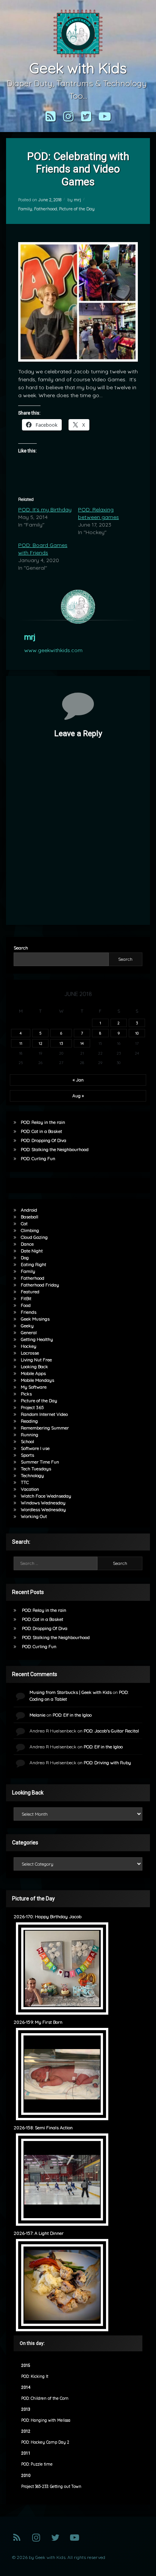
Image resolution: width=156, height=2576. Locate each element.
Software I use (35, 1448)
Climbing (30, 1230)
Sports (27, 1455)
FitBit (26, 1298)
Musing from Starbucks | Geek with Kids (71, 1692)
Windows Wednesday (43, 1503)
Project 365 (32, 1407)
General (29, 1332)
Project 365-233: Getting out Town (51, 2487)
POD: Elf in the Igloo (72, 1715)
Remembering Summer (45, 1428)
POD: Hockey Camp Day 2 (45, 2442)
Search (21, 948)
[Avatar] (78, 607)
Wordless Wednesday (43, 1509)
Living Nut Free (36, 1360)
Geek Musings (35, 1319)
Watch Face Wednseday (46, 1496)
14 (82, 1043)
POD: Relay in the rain (43, 1122)
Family (25, 209)
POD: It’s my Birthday (45, 510)
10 (137, 1033)
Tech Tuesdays (36, 1469)
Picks (26, 1394)
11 (21, 1043)
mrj (77, 200)
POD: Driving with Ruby (107, 1763)
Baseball (30, 1217)
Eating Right (34, 1264)
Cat (24, 1224)
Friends (29, 1312)
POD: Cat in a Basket (41, 1131)
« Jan (78, 1080)
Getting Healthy (37, 1339)
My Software (34, 1387)
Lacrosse (30, 1353)
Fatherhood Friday (40, 1285)
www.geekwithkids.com (53, 650)
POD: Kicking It (35, 2376)
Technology (32, 1475)
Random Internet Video (44, 1414)
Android (29, 1210)
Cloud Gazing (34, 1237)
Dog (25, 1258)
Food (26, 1305)
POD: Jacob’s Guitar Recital (111, 1731)
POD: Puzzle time (37, 2464)
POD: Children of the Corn (45, 2398)
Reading (29, 1421)
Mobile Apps (33, 1373)
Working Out (34, 1516)
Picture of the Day (77, 209)
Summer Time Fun (40, 1462)
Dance (27, 1244)
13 (61, 1043)
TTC (25, 1482)
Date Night (32, 1251)
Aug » (78, 1096)
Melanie (37, 1715)
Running (30, 1435)
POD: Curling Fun (38, 1158)
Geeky (27, 1326)
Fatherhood (46, 209)
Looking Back (34, 1366)
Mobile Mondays (37, 1380)
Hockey (29, 1346)
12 (41, 1043)
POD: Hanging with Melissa (46, 2420)
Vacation (30, 1489)
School (27, 1441)
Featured (30, 1292)
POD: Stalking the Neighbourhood (55, 1149)
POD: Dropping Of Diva (44, 1140)
